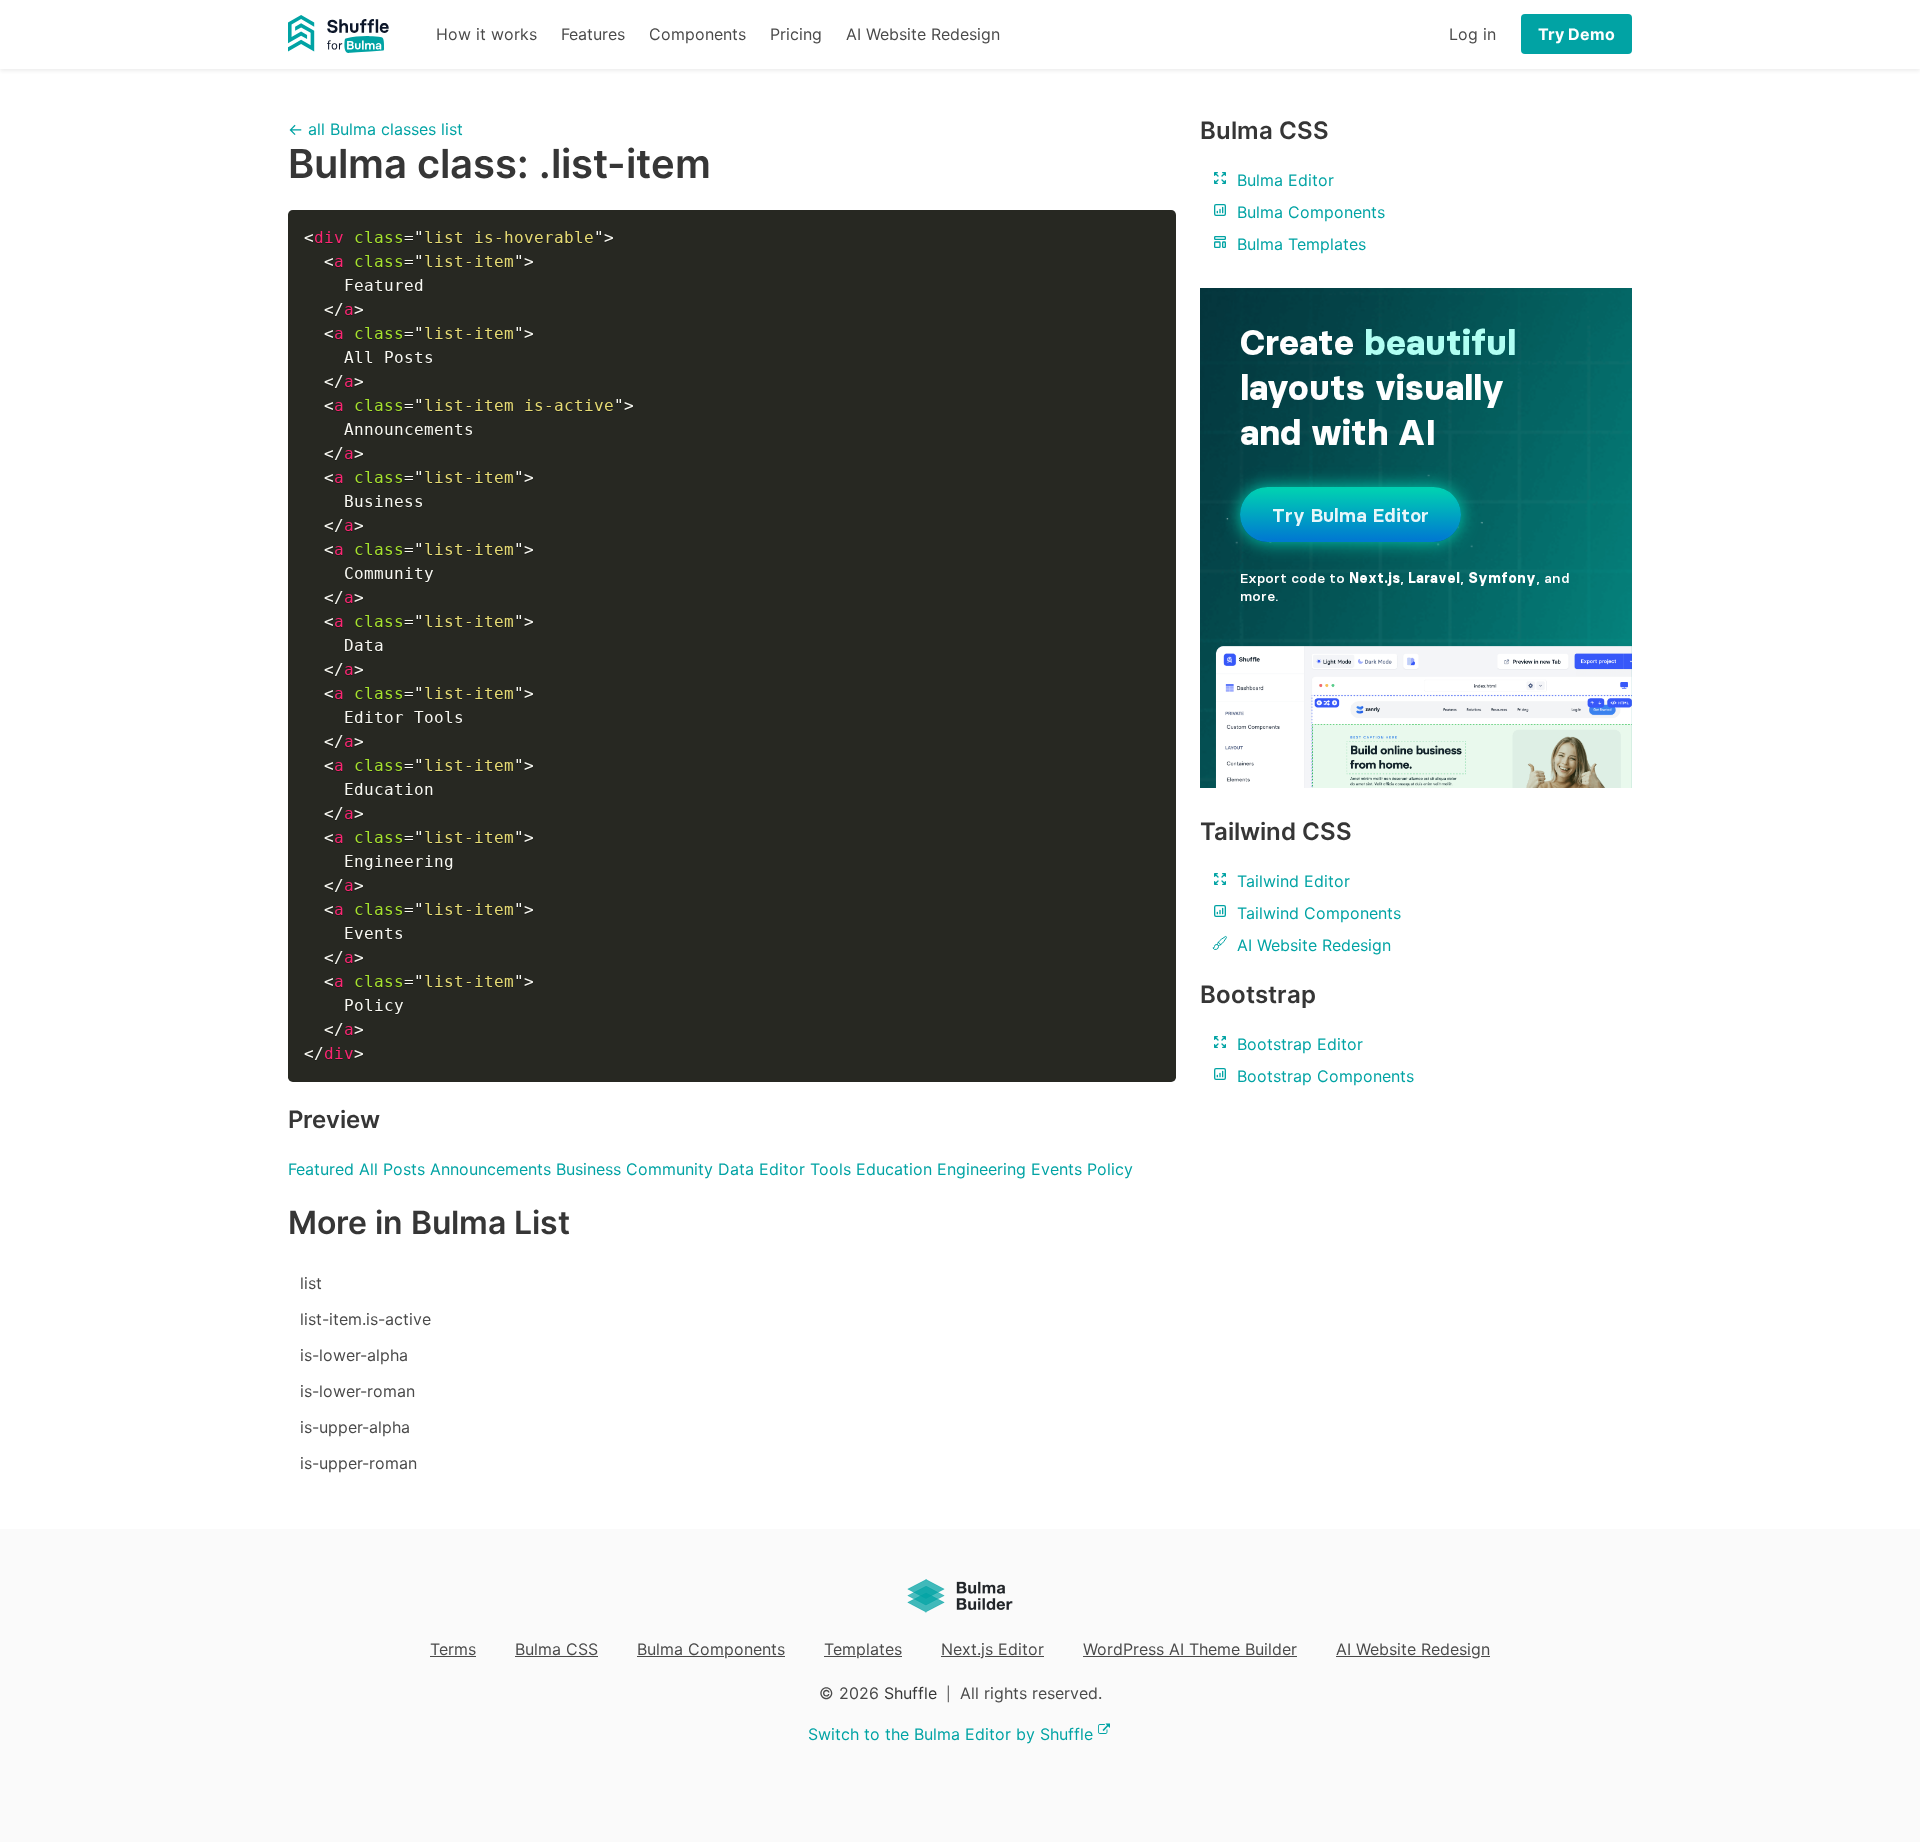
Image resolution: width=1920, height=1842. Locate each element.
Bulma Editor (1283, 180)
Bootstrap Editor (1297, 1044)
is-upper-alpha (355, 1427)
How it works (486, 34)
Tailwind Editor (1291, 881)
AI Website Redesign (923, 34)
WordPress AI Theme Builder (1190, 1649)
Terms (453, 1649)
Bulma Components (1308, 212)
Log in (1472, 34)
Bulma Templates (1299, 244)
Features (593, 34)
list (311, 1283)
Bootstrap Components (1323, 1076)
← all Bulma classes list (375, 129)
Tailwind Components (1316, 913)
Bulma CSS (556, 1649)
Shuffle (910, 1693)
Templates (863, 1649)
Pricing (796, 34)
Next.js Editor (992, 1649)
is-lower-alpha (354, 1355)
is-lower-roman (357, 1391)
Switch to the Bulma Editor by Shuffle (950, 1734)
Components (697, 34)
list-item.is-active (365, 1319)
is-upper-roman (358, 1463)
